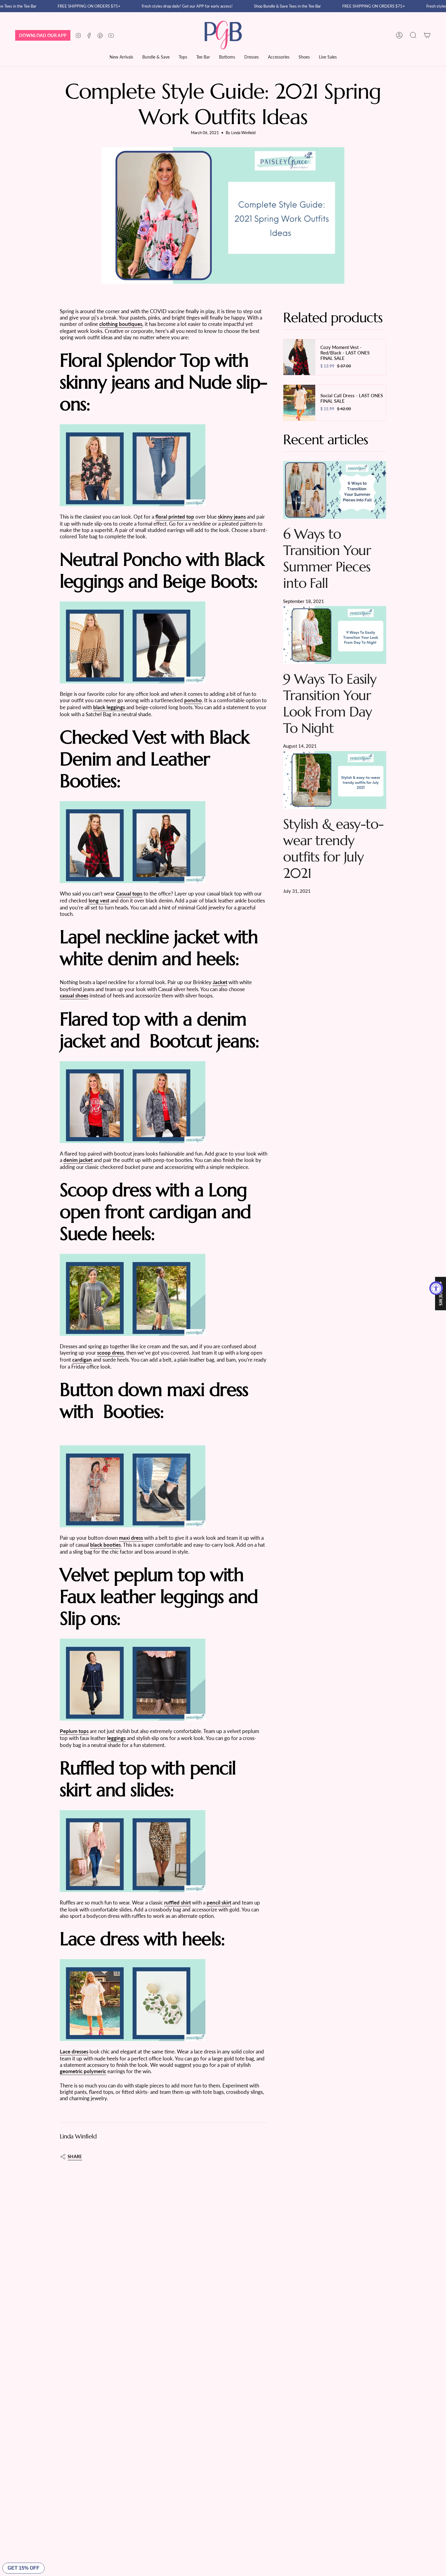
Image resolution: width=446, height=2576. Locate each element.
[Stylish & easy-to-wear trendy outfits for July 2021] (335, 780)
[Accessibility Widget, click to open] (436, 1288)
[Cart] (427, 35)
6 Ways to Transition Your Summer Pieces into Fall (327, 559)
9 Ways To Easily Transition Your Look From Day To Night (330, 704)
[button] (183, 58)
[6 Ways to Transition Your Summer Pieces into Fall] (335, 490)
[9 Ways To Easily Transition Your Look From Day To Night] (335, 635)
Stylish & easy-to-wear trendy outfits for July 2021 (333, 848)
